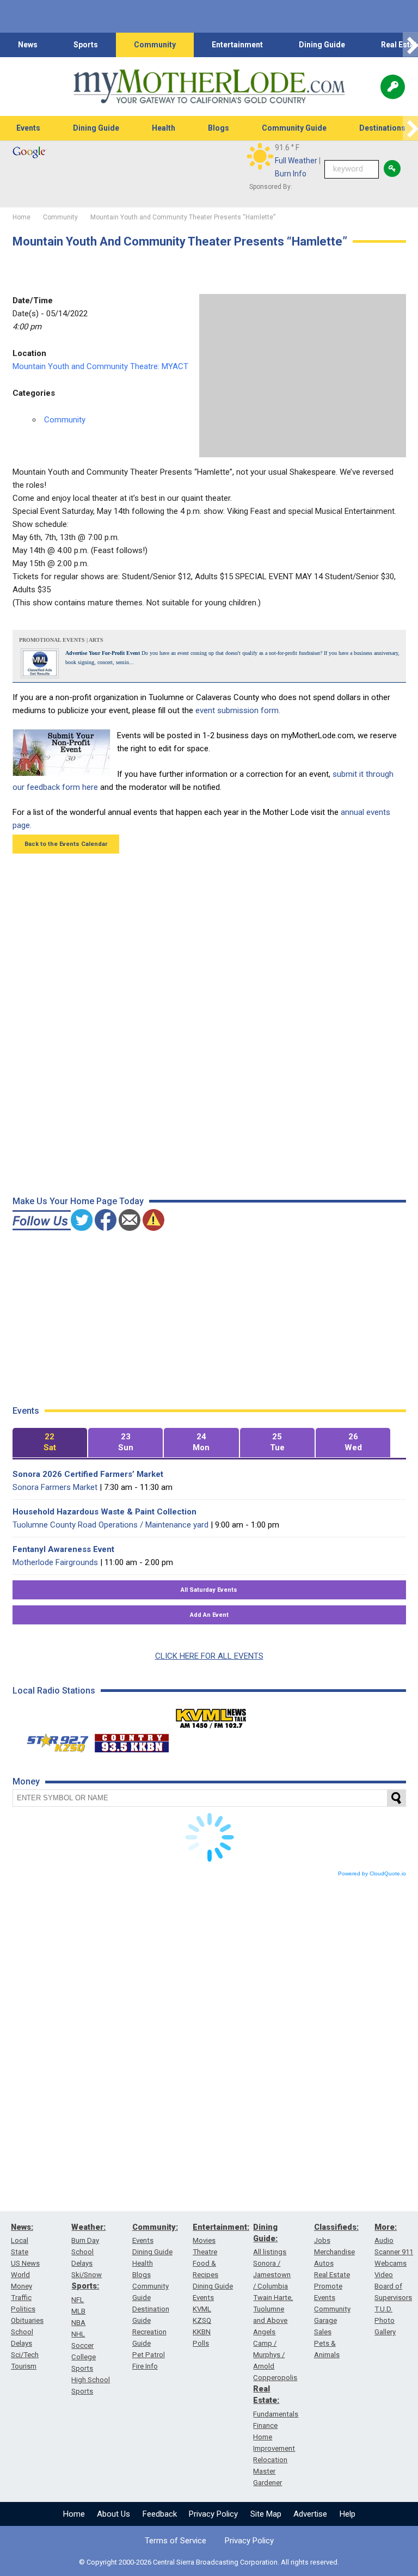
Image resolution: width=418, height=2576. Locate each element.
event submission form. (238, 710)
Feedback (160, 2514)
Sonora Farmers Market (55, 1487)
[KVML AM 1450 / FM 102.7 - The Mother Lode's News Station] (211, 1715)
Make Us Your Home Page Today (78, 1201)
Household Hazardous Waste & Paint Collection (104, 1512)
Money (21, 2286)
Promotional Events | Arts (61, 640)
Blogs (219, 128)
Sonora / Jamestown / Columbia (272, 2275)
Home (74, 2514)
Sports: (85, 2286)
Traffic (21, 2298)
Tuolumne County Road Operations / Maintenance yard (110, 1525)
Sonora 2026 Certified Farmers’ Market (88, 1474)
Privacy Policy (213, 2514)
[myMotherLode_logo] (209, 87)
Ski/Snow (87, 2275)
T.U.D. (383, 2309)
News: (22, 2227)
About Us (113, 2514)
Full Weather (296, 161)
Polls (201, 2343)
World (20, 2275)
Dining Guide (322, 45)
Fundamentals (276, 2414)
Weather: (88, 2227)
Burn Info (291, 174)
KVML (202, 2309)
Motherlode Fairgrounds (55, 1562)
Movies (204, 2240)
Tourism (24, 2366)
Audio (384, 2240)
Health (164, 128)
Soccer (82, 2345)
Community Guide (294, 128)
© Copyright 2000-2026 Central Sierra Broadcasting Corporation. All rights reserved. (209, 2562)
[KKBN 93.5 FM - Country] (131, 1740)
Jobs (322, 2240)
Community (155, 45)
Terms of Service (176, 2541)
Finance (265, 2425)
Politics (23, 2309)
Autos (324, 2263)
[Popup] (393, 87)
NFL (78, 2300)
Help (348, 2514)
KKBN (202, 2332)
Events (28, 128)
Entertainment (237, 45)
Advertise (310, 2514)
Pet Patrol (149, 2355)
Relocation (270, 2460)
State (20, 2252)
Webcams (391, 2263)
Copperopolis (275, 2378)
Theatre (205, 2252)
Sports (86, 45)
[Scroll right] (410, 45)
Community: (155, 2227)
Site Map (266, 2514)
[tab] (50, 1443)
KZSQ (202, 2320)
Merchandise (334, 2252)
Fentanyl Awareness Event (63, 1549)
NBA (78, 2323)
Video (384, 2275)
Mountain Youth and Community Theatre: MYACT (100, 366)
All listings (270, 2252)
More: (386, 2227)
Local (20, 2240)
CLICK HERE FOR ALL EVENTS (209, 1656)
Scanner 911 (394, 2252)
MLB (78, 2311)
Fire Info (145, 2366)
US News (25, 2263)
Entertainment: (221, 2227)
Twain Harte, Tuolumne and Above (273, 2309)
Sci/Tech (25, 2355)
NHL (78, 2334)
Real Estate (332, 2275)
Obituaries (27, 2320)
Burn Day (85, 2240)
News (28, 45)
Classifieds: (336, 2227)
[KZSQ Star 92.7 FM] (53, 1740)
